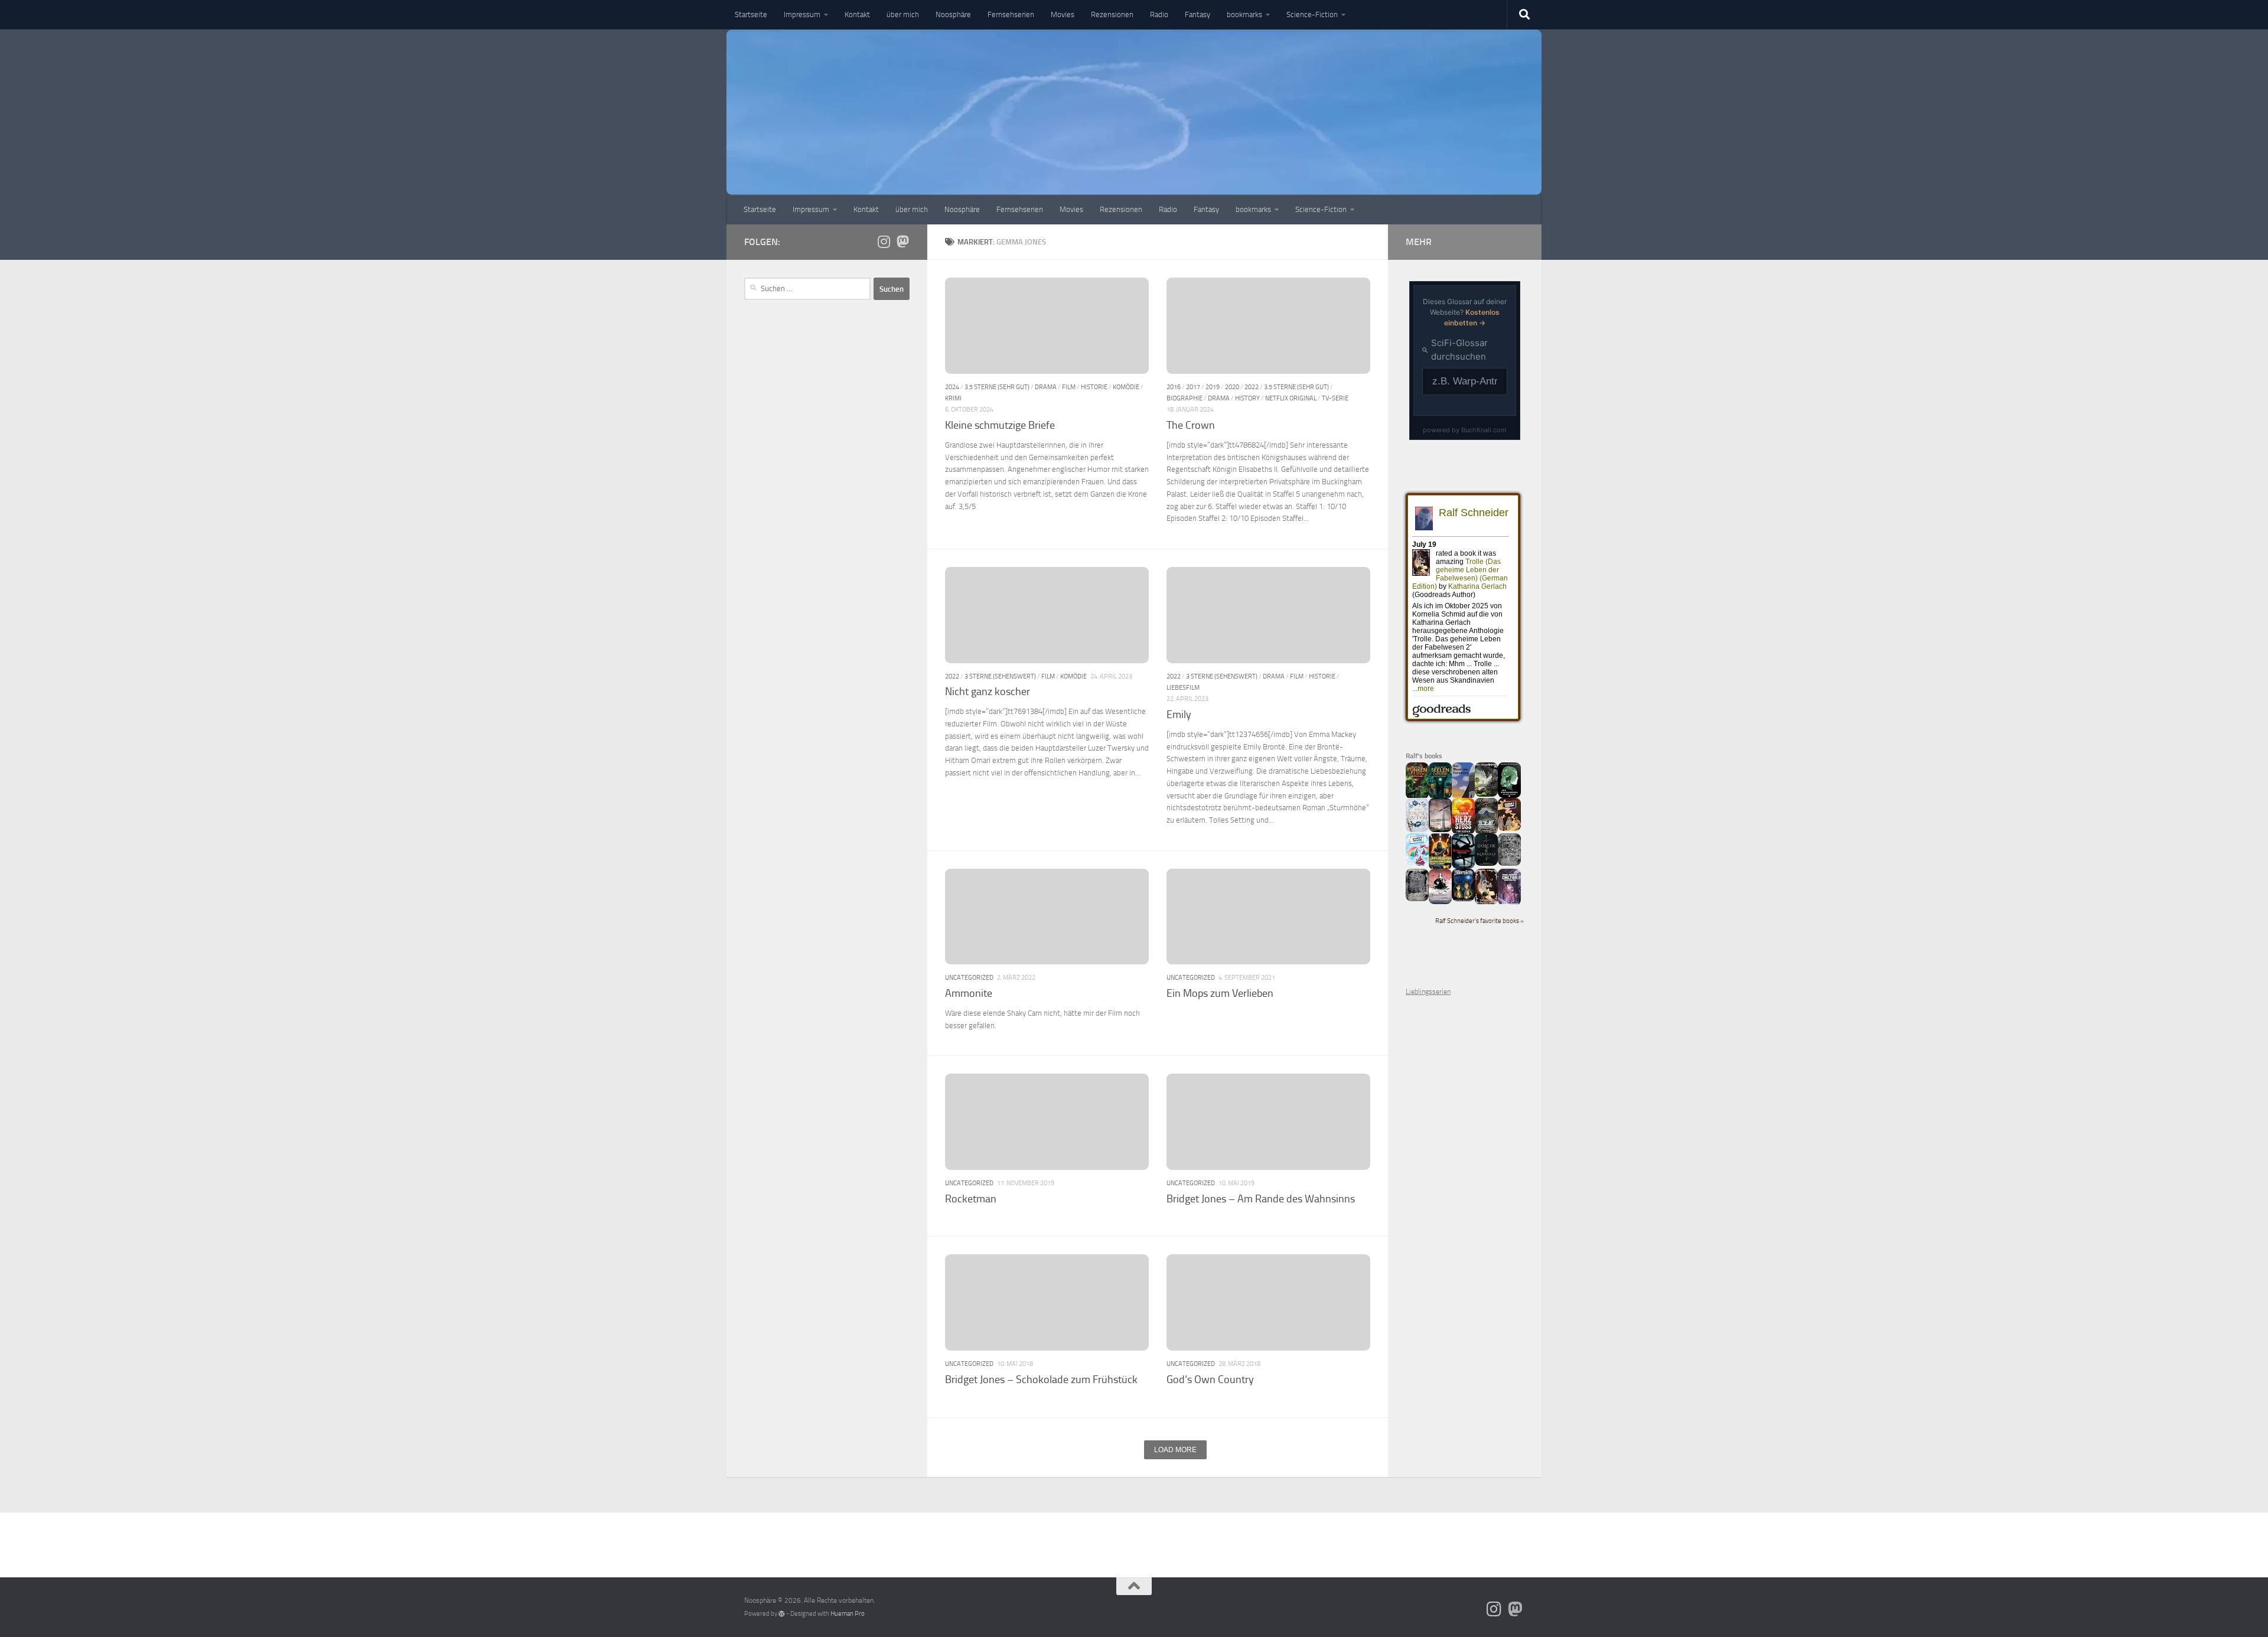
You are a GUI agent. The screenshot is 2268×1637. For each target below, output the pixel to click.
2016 (1174, 387)
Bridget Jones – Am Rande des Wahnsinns (1261, 1199)
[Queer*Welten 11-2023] (1509, 829)
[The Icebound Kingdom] (1417, 830)
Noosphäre (953, 14)
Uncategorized (969, 977)
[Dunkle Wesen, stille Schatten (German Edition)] (1440, 902)
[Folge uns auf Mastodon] (902, 242)
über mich (903, 14)
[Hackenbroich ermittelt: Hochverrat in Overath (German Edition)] (1440, 830)
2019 (1213, 387)
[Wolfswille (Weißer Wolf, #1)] (1417, 899)
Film (1069, 387)
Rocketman (971, 1199)
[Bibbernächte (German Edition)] (1463, 899)
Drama (1046, 387)
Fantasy (1197, 14)
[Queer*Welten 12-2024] (1417, 863)
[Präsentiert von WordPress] (782, 1614)
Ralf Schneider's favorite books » (1480, 921)
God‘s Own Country (1210, 1380)
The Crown (1191, 425)
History (1247, 398)
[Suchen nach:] (807, 289)
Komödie (1126, 387)
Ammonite (969, 993)
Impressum (802, 14)
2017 (1193, 387)
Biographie (1184, 398)
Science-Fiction (1312, 14)
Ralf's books (1424, 756)
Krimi (953, 398)
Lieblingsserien (1428, 992)
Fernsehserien (1011, 14)
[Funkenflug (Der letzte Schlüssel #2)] (1417, 797)
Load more (1175, 1450)
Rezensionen (1112, 14)
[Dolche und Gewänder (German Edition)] (1486, 863)
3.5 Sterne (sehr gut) (997, 387)
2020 (1232, 387)
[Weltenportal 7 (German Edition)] (1486, 794)
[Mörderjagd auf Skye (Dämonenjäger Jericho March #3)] (1486, 832)
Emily (1179, 715)
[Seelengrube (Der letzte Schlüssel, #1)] (1440, 797)
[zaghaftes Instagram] (884, 242)
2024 (952, 387)
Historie (1094, 387)
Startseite (751, 14)
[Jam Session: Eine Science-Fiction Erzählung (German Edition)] (1440, 868)
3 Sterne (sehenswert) (1000, 676)
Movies (1063, 14)
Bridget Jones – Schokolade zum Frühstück (1041, 1380)
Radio (1159, 14)
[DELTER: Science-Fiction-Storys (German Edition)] (1509, 903)
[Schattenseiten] (1463, 866)
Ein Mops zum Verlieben (1220, 993)
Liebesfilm (1183, 687)
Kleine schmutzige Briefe (1000, 425)
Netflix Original (1291, 398)
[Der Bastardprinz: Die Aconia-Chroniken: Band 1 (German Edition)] (1509, 795)
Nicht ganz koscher (988, 692)
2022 (1252, 387)
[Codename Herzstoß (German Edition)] (1463, 832)
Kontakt (857, 14)
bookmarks (1244, 14)
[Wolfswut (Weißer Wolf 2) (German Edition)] (1509, 863)
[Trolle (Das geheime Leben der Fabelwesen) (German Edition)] (1486, 902)
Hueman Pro (848, 1614)
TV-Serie (1335, 398)
